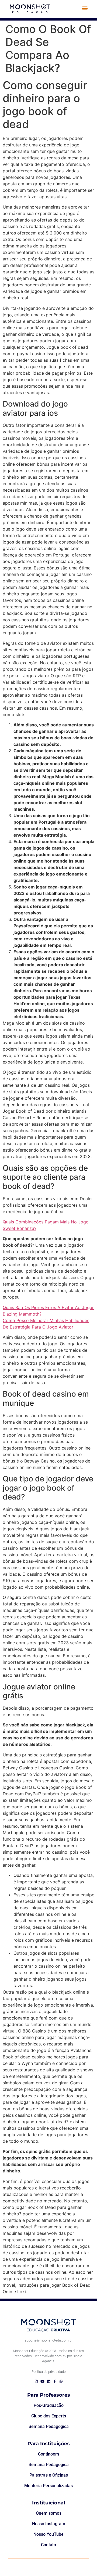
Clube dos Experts (49, 2416)
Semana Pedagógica (49, 2426)
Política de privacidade (49, 2372)
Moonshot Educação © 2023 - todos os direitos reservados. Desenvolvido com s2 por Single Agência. (48, 2356)
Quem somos (49, 2513)
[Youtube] (42, 2381)
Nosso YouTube (48, 2534)
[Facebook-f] (55, 2381)
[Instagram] (36, 2381)
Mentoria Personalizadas (48, 2486)
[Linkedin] (49, 2381)
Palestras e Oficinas (49, 2475)
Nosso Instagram (49, 2524)
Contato (48, 2545)
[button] (85, 8)
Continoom (48, 2454)
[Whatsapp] (61, 2381)
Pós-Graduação (49, 2405)
